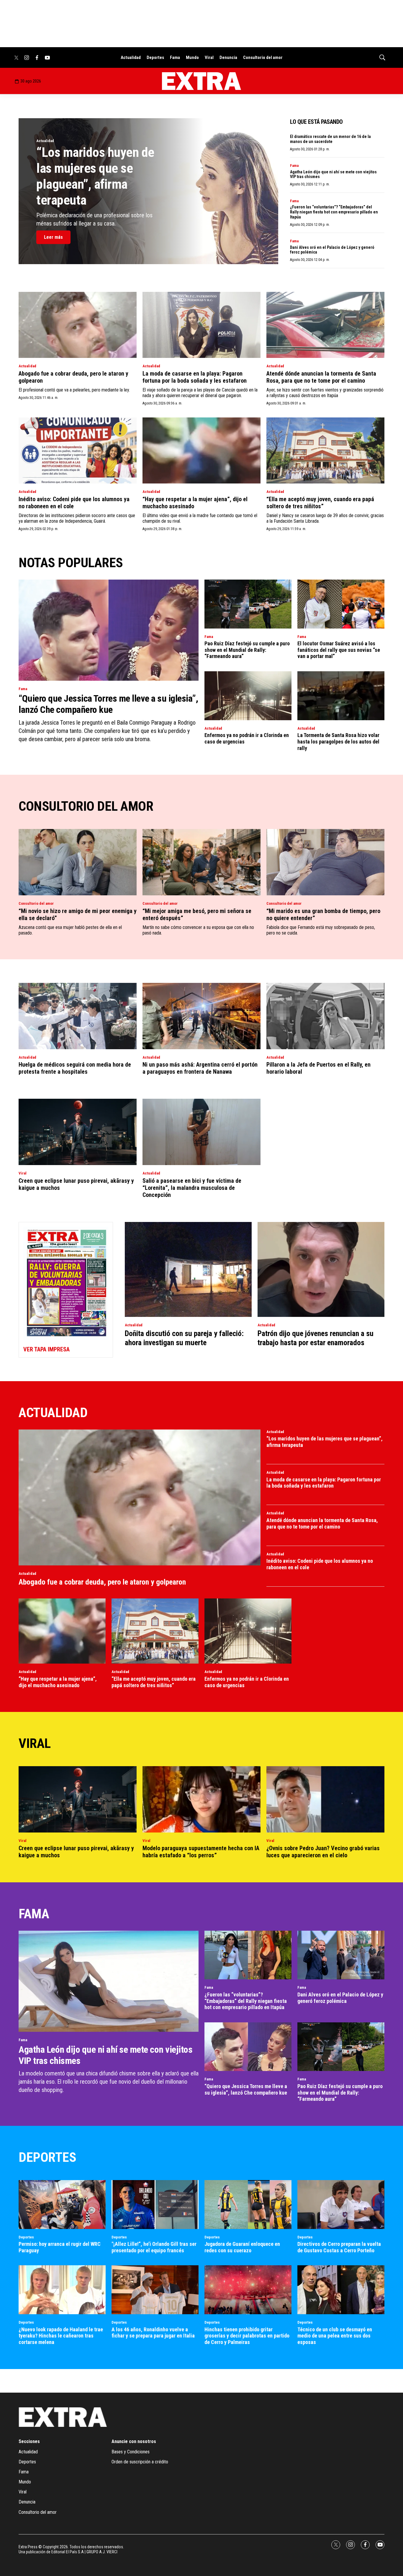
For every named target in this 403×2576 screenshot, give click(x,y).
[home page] (201, 81)
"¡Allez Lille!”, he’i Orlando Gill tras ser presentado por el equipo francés (154, 2247)
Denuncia (228, 57)
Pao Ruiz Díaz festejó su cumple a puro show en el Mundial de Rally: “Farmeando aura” (247, 650)
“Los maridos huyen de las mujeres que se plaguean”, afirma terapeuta (95, 176)
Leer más (53, 237)
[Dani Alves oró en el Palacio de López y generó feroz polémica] (341, 1955)
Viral (209, 57)
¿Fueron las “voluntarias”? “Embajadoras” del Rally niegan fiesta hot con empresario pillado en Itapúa (334, 212)
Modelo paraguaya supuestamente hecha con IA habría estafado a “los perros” (201, 1852)
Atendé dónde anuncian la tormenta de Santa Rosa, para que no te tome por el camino (321, 377)
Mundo (192, 57)
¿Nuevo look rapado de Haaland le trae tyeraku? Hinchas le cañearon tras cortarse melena (61, 2336)
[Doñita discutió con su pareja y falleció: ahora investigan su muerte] (188, 1270)
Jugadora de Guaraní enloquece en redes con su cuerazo (242, 2247)
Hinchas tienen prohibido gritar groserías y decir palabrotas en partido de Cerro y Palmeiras (247, 2336)
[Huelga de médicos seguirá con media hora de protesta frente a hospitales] (78, 1016)
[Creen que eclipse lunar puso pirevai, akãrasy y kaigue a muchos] (78, 1132)
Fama (175, 57)
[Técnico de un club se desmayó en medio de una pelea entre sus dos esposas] (341, 2290)
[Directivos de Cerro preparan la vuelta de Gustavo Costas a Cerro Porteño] (341, 2205)
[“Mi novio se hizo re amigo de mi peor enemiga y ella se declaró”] (78, 862)
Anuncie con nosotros (134, 2441)
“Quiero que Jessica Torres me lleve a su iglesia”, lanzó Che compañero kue (108, 704)
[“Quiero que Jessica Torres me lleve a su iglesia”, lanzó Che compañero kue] (109, 630)
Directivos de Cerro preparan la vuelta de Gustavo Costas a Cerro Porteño (339, 2247)
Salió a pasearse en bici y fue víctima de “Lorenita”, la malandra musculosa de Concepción (192, 1188)
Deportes (155, 57)
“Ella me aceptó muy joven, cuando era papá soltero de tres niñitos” (320, 503)
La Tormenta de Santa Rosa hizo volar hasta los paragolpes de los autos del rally (338, 741)
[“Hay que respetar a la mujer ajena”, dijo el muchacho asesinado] (201, 451)
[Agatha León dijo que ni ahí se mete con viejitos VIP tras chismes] (109, 1981)
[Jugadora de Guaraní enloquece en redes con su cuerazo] (248, 2205)
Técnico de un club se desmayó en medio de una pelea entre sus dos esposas (335, 2336)
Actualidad (131, 57)
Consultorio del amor (263, 57)
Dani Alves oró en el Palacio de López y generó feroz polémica (340, 1998)
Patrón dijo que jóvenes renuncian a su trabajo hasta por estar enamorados (316, 1338)
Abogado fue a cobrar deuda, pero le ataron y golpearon (102, 1582)
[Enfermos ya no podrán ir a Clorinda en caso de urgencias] (248, 696)
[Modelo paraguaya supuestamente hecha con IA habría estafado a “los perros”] (201, 1799)
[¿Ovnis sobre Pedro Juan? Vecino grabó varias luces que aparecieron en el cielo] (325, 1799)
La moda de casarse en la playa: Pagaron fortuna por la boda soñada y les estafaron (195, 377)
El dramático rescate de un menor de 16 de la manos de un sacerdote (330, 139)
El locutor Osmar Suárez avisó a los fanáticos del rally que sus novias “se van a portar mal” (339, 650)
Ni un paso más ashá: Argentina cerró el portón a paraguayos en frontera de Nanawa (200, 1068)
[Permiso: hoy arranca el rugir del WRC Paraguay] (62, 2205)
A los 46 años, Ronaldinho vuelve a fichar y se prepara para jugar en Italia (153, 2333)
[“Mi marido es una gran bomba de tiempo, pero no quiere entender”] (325, 862)
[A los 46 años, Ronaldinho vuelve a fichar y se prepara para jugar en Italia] (155, 2290)
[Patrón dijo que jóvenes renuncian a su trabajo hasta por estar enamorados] (321, 1270)
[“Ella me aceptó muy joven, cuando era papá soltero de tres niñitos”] (325, 451)
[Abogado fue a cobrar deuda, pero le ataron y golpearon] (78, 325)
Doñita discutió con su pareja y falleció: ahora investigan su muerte (184, 1338)
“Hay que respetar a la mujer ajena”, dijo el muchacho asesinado (58, 1682)
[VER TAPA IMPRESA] (66, 1290)
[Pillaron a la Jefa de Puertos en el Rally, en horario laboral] (325, 1016)
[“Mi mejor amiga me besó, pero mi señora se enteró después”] (201, 862)
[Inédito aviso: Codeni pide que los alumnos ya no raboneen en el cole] (78, 451)
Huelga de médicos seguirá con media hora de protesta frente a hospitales (75, 1068)
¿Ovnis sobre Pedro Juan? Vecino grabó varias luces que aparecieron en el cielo (323, 1852)
